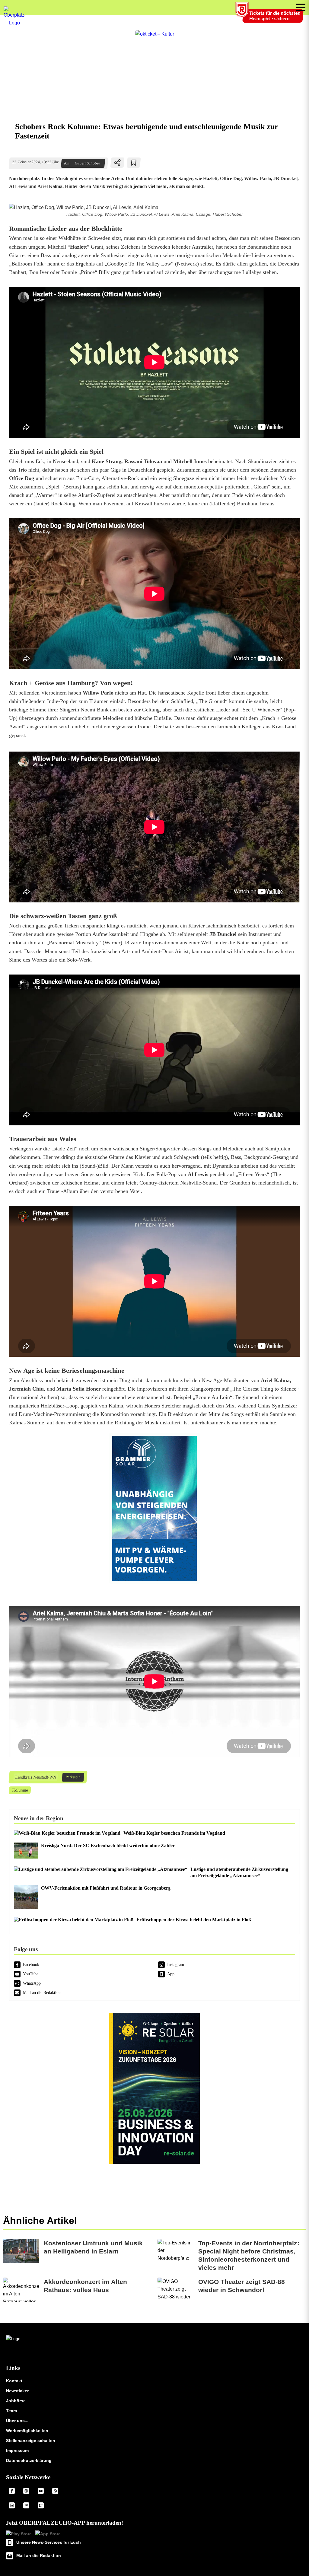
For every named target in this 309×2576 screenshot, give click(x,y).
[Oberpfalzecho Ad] (270, 16)
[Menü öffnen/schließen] (301, 7)
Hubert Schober (87, 163)
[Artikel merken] (134, 163)
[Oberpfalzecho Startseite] (14, 23)
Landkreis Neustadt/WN (35, 1777)
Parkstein (73, 1777)
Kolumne (20, 1790)
